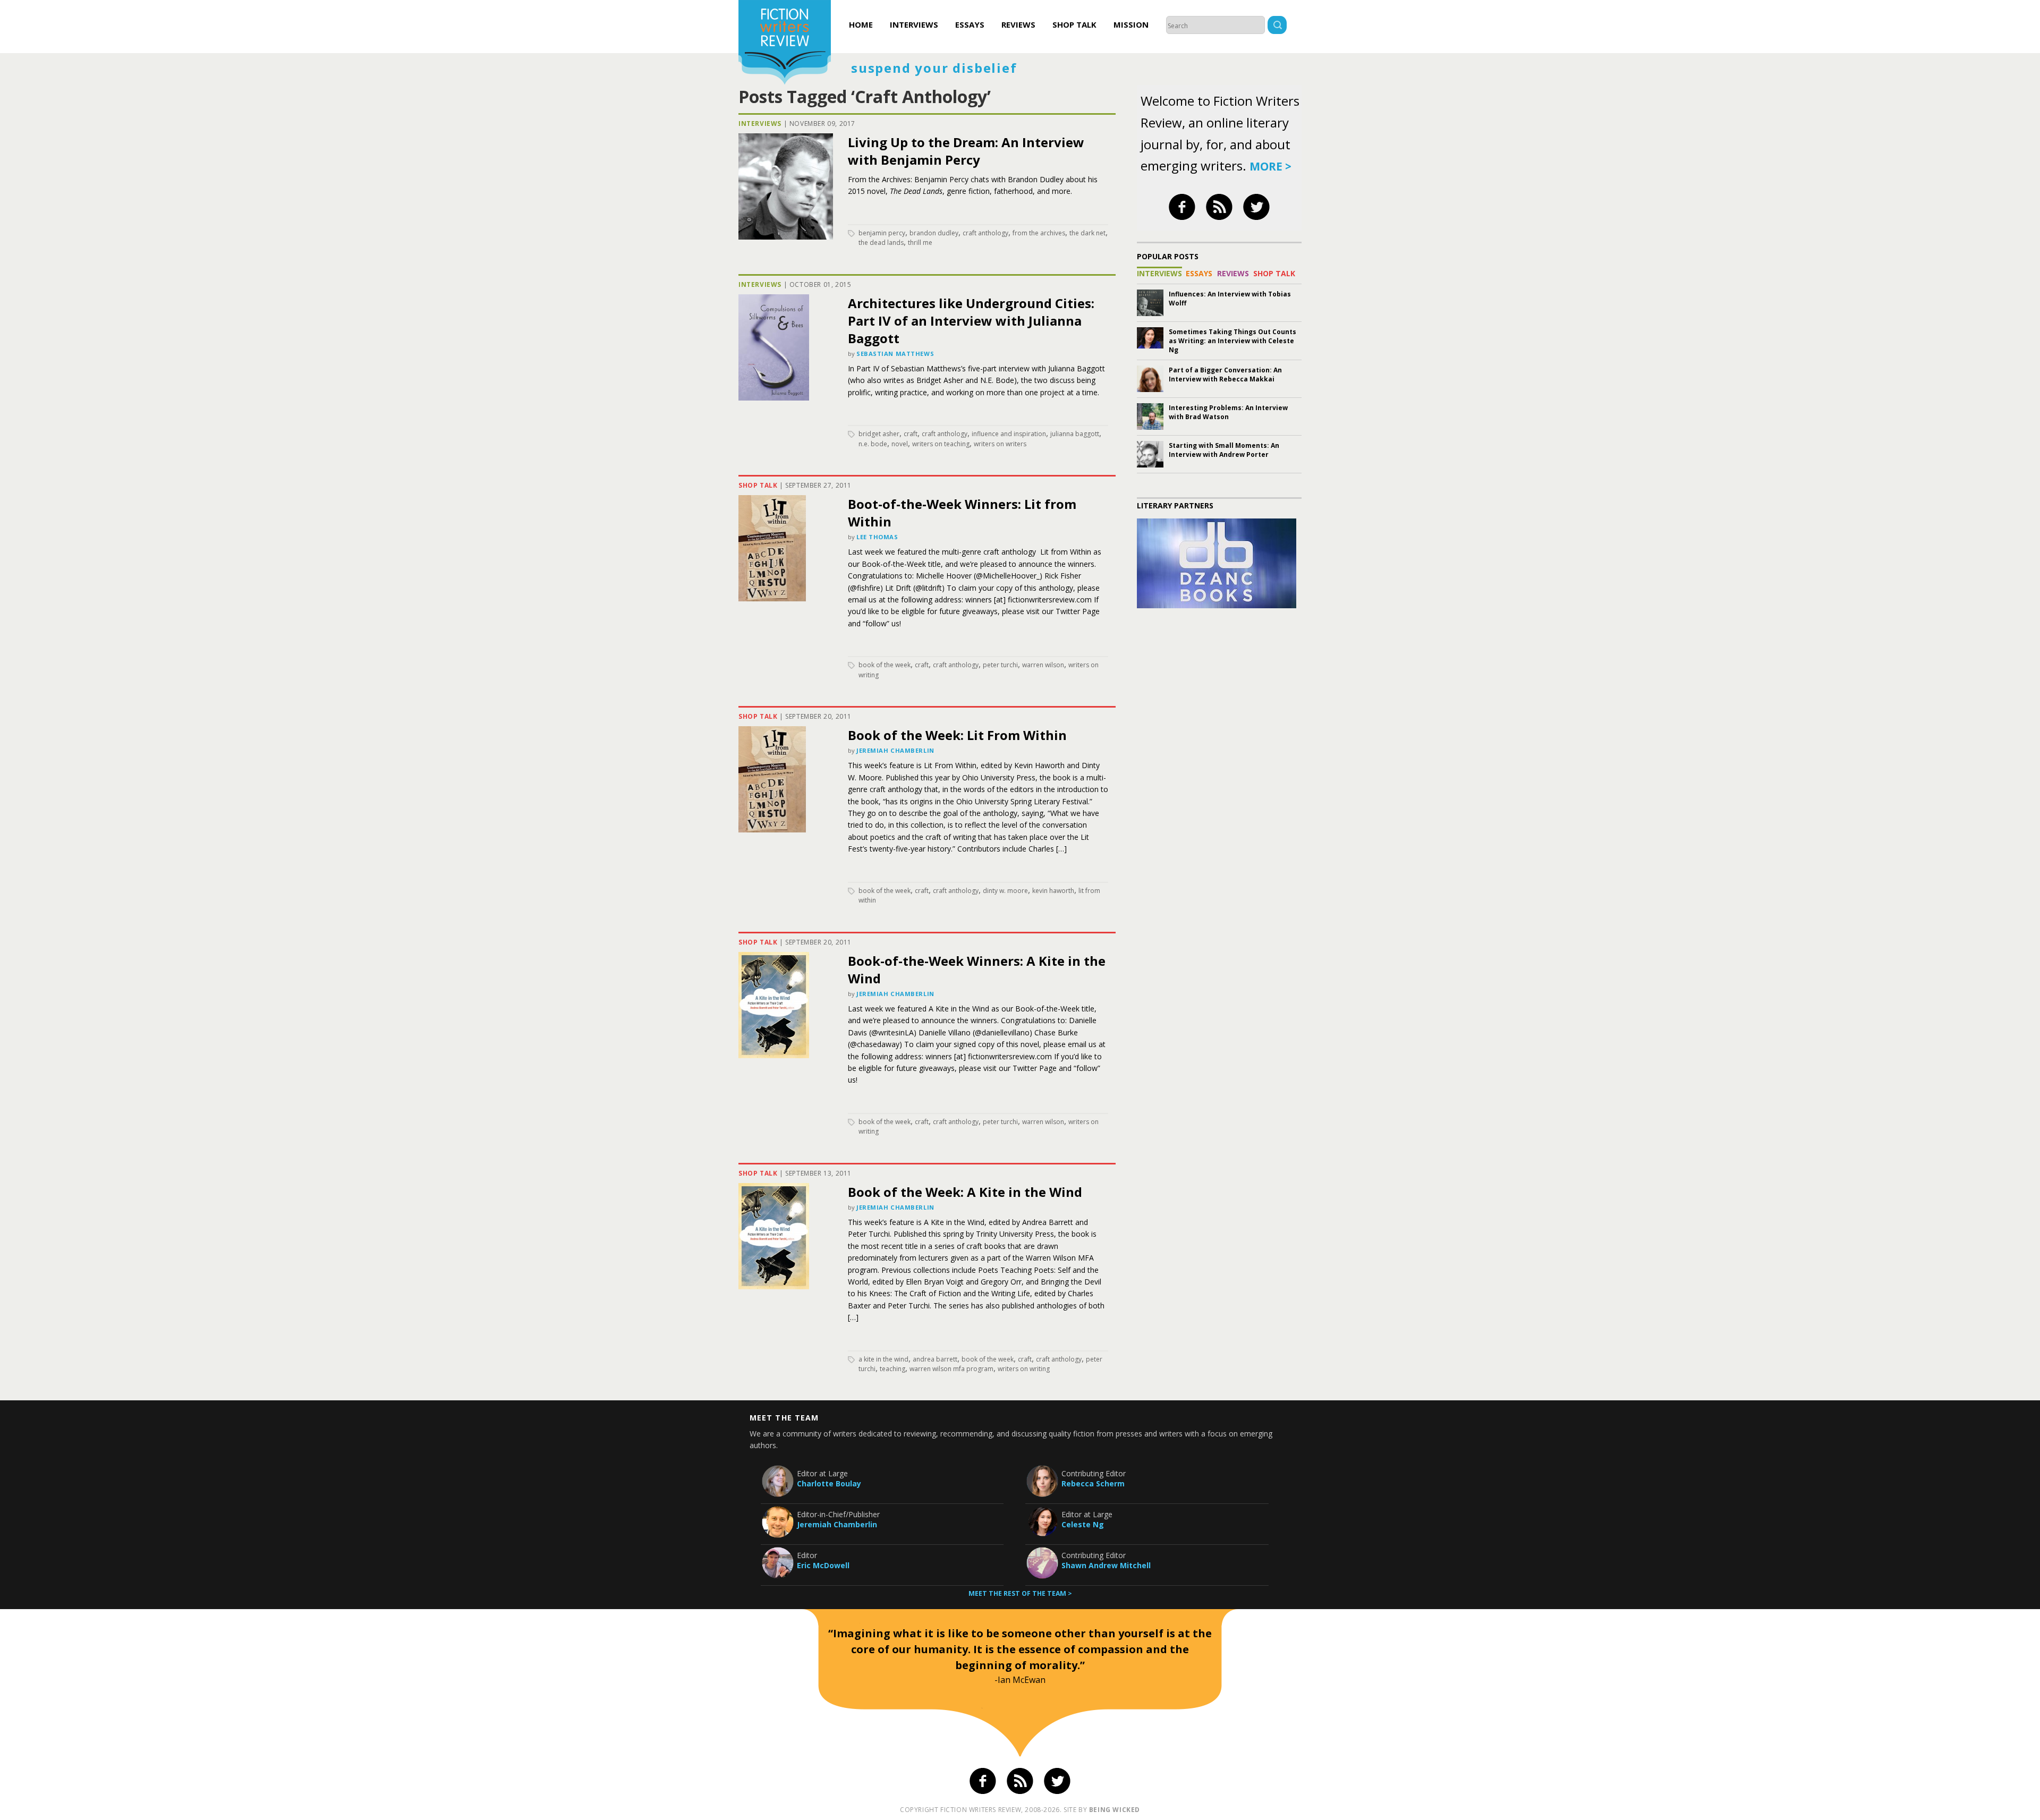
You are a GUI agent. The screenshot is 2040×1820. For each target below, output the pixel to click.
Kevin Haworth (1053, 891)
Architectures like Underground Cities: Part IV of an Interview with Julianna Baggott (971, 321)
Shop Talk (1074, 24)
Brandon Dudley (934, 233)
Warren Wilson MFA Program (951, 1369)
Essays (970, 24)
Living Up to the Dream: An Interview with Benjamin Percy (966, 151)
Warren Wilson (1043, 665)
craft (911, 434)
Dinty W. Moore (1005, 891)
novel (900, 444)
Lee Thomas (877, 537)
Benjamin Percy (882, 233)
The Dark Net (1087, 233)
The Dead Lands (881, 243)
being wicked (1115, 1810)
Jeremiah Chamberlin (895, 750)
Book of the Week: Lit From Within (957, 735)
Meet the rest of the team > (1020, 1593)
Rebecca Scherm (1093, 1483)
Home (861, 24)
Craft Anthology (985, 233)
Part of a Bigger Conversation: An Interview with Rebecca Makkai (1225, 375)
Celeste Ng (1083, 1524)
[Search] (1277, 26)
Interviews (914, 24)
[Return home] (785, 44)
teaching (892, 1369)
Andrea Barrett (935, 1359)
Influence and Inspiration (1009, 434)
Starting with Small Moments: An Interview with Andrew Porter (1224, 450)
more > (1270, 166)
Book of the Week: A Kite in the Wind (965, 1192)
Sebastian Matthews (895, 354)
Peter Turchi (1000, 665)
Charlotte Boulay (829, 1483)
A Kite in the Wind (883, 1359)
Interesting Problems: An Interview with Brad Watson (1228, 412)
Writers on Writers (1000, 444)
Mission (1131, 24)
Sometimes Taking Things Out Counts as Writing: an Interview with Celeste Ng (1232, 341)
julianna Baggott (1075, 434)
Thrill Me (920, 243)
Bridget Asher (879, 434)
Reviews (1018, 24)
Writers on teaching (941, 444)
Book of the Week (885, 665)
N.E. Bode (873, 444)
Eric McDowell (823, 1565)
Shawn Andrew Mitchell (1106, 1565)
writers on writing (1024, 1369)
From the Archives (1039, 233)
